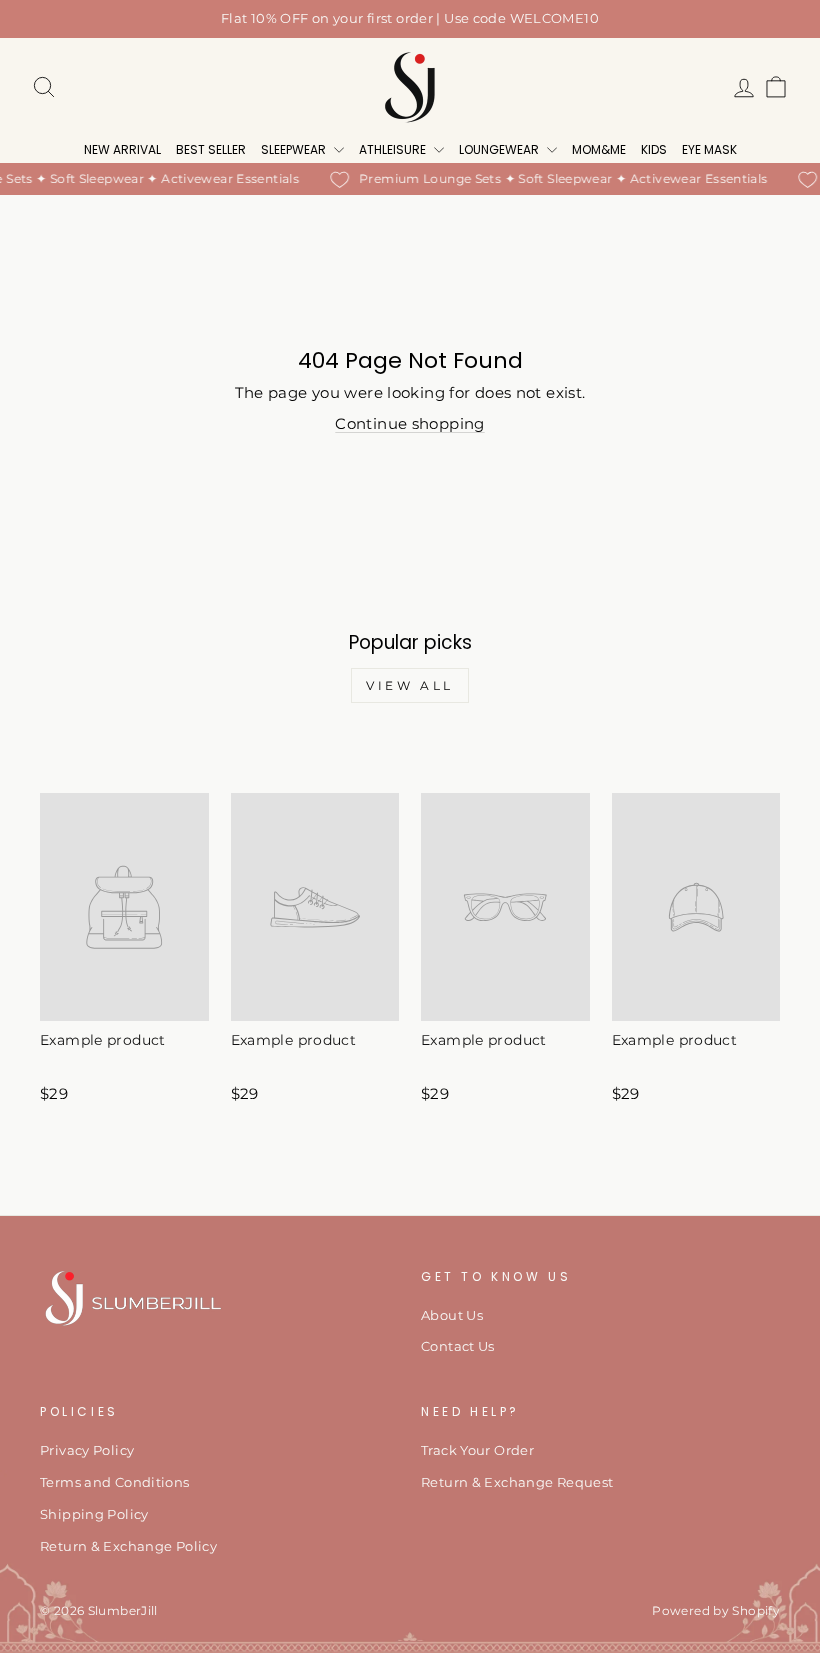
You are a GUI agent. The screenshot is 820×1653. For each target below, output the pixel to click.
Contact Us (458, 1346)
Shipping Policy (94, 1514)
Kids (654, 149)
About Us (452, 1315)
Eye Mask (709, 149)
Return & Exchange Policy (128, 1546)
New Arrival (122, 149)
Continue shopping (409, 423)
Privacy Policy (87, 1450)
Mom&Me (599, 149)
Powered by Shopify (716, 1610)
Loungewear (500, 149)
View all (410, 685)
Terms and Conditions (115, 1482)
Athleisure (394, 149)
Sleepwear (295, 149)
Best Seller (211, 149)
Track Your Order (477, 1450)
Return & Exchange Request (517, 1482)
